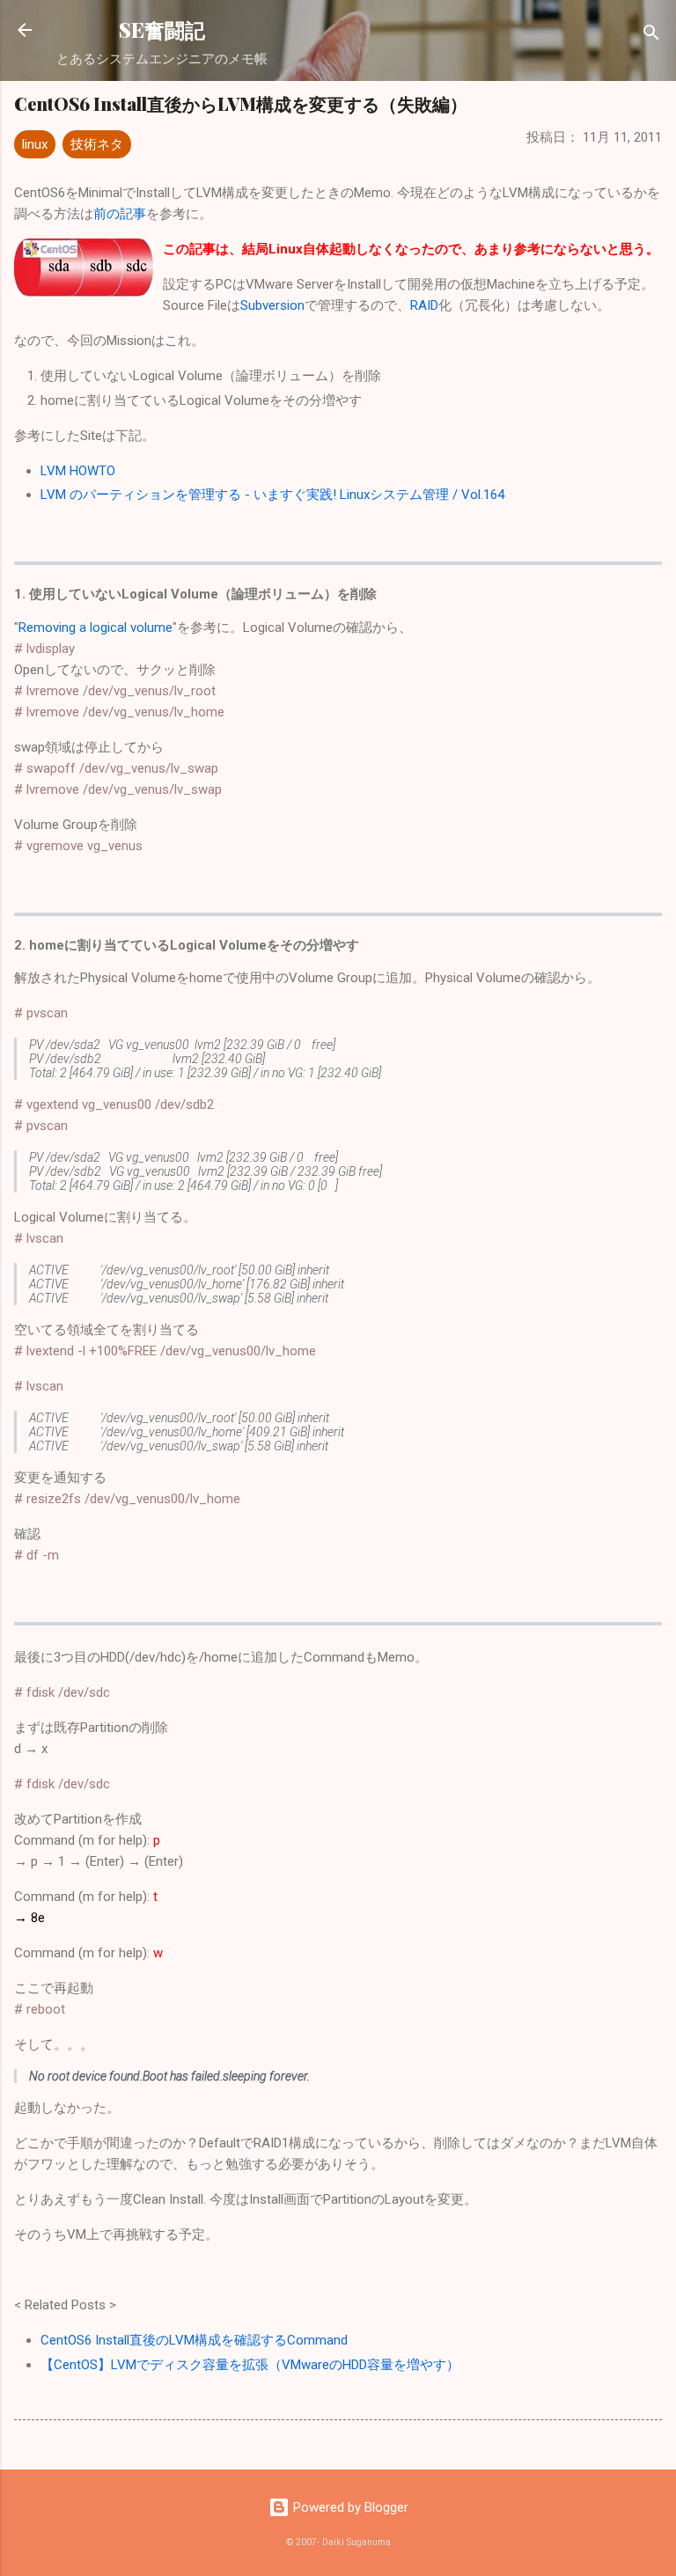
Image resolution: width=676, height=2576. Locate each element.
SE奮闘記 (162, 29)
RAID (424, 305)
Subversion (272, 305)
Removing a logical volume (96, 627)
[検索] (651, 36)
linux (35, 144)
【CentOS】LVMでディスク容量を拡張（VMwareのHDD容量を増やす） (250, 2365)
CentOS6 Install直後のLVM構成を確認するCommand (194, 2340)
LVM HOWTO (78, 471)
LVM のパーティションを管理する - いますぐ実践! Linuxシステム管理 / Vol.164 (272, 495)
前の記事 (120, 214)
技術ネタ (97, 144)
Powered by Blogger (349, 2507)
